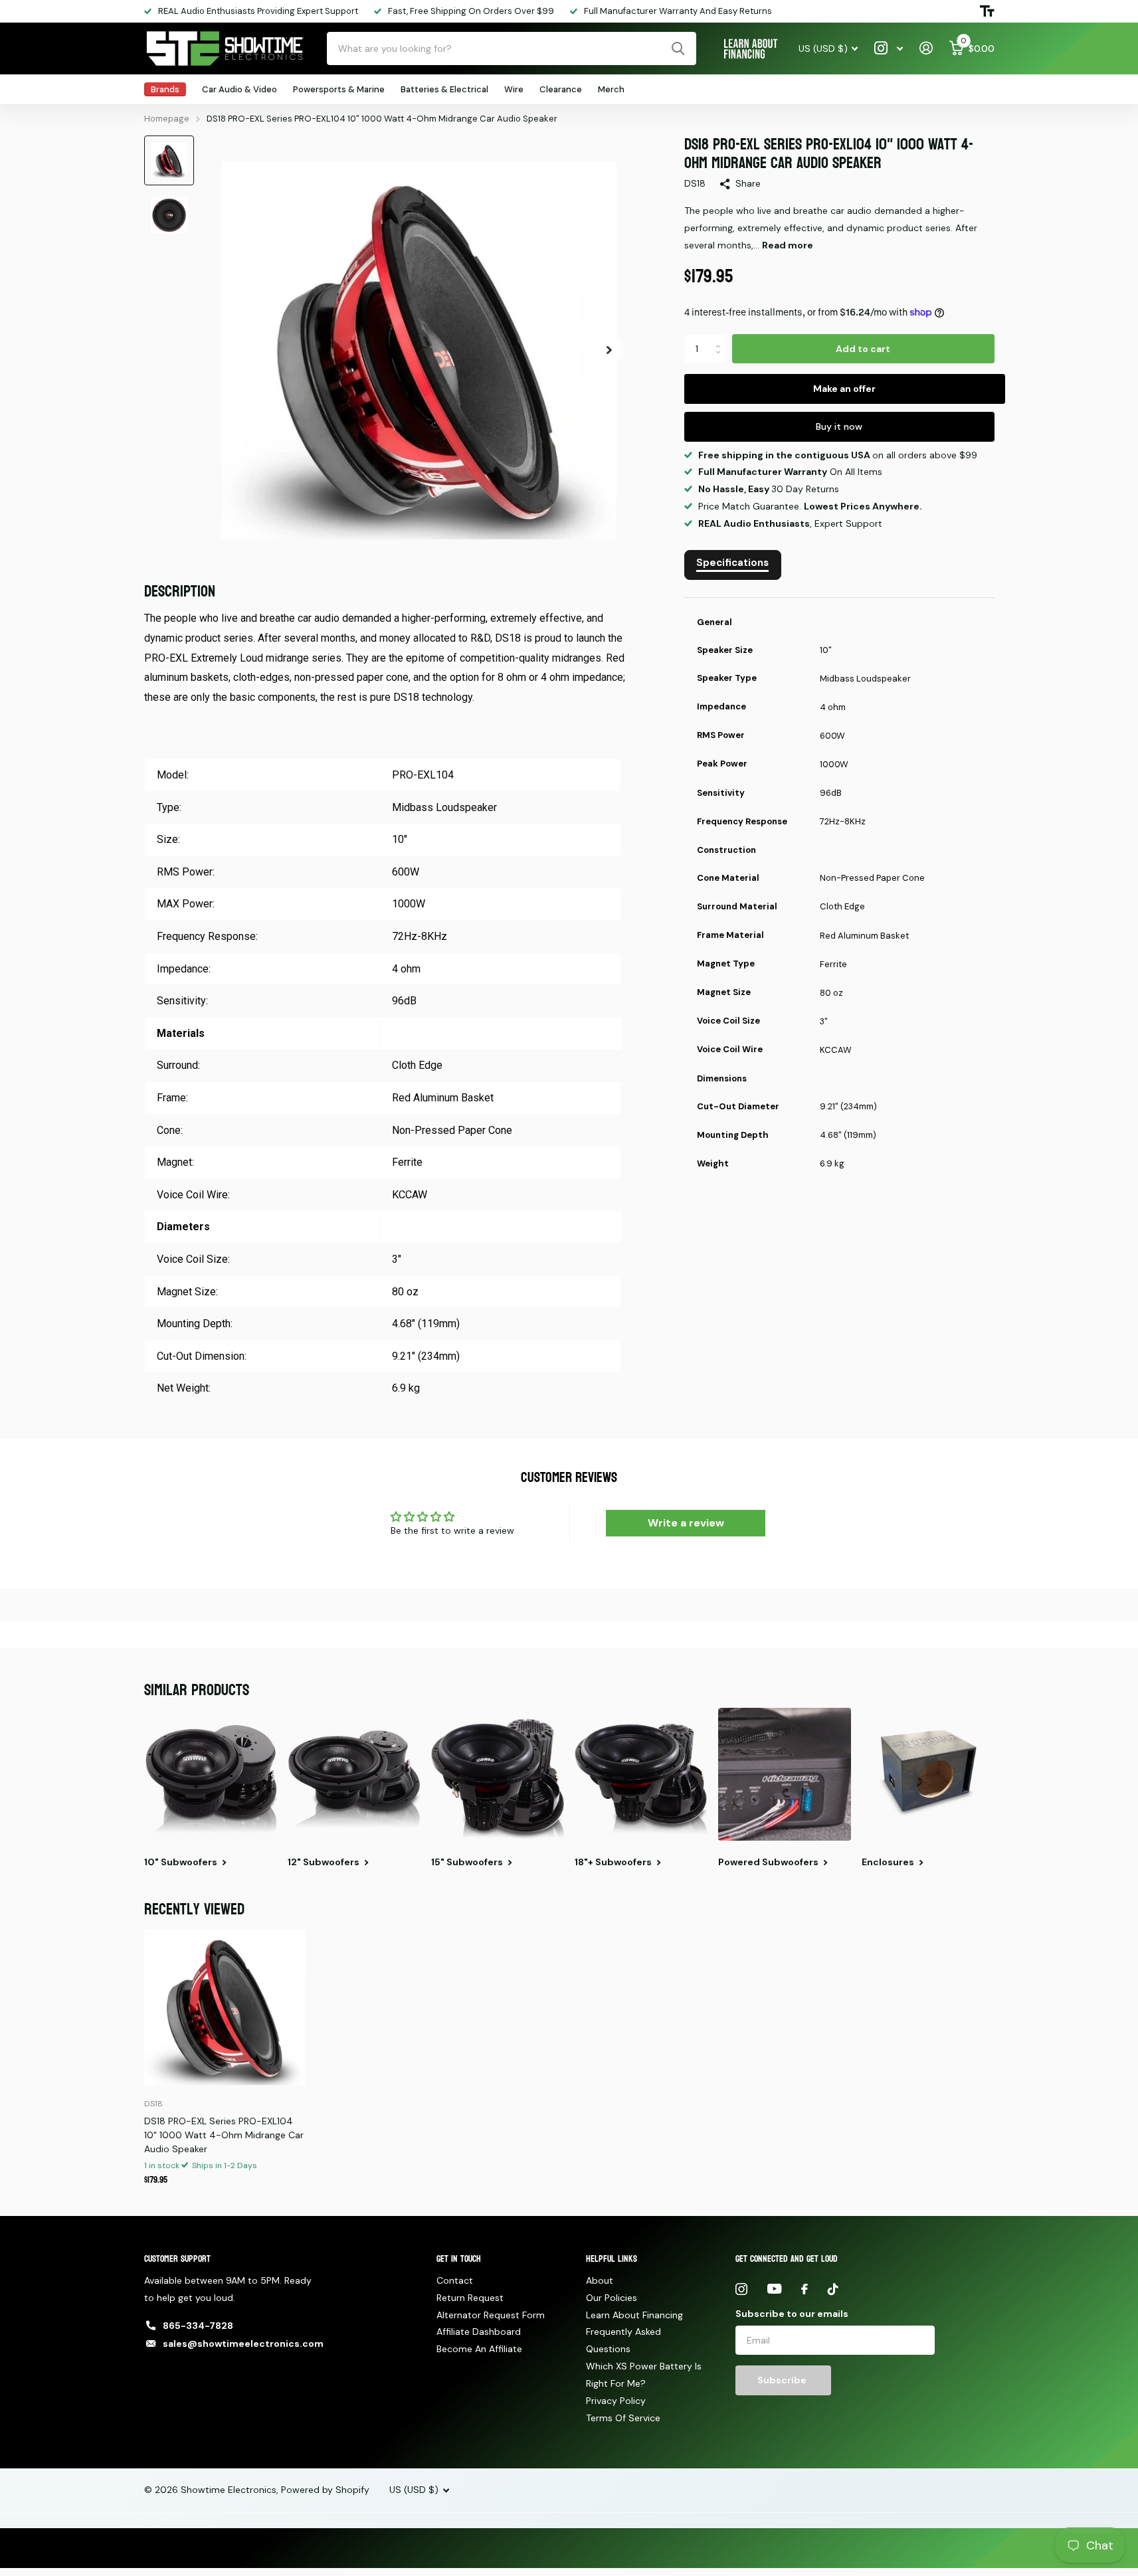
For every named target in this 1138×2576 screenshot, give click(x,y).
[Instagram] (741, 2289)
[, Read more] (889, 48)
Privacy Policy (616, 2401)
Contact (455, 2280)
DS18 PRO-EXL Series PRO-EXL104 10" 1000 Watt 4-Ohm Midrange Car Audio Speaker (224, 2135)
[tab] (733, 565)
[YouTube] (774, 2289)
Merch (611, 89)
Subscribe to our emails (792, 2314)
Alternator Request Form (491, 2315)
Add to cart (863, 349)
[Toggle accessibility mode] (987, 11)
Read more (788, 245)
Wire (514, 89)
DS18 (695, 183)
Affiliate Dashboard (479, 2332)
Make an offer (844, 389)
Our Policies (612, 2298)
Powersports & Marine (339, 89)
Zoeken (678, 48)
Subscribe (783, 2380)
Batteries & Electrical (444, 89)
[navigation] (169, 160)
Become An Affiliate (479, 2349)
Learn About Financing (634, 2315)
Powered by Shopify (325, 2490)
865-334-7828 (198, 2326)
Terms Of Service (623, 2418)
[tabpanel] (839, 897)
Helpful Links (612, 2259)
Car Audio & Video (239, 89)
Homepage (167, 119)
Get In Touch (459, 2259)
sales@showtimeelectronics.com (243, 2344)
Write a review (686, 1523)
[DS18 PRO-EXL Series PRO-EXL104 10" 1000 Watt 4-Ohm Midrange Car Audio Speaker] (225, 2007)
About (600, 2280)
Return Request (470, 2298)
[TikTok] (833, 2289)
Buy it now (839, 426)
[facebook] (805, 2289)
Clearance (561, 89)
